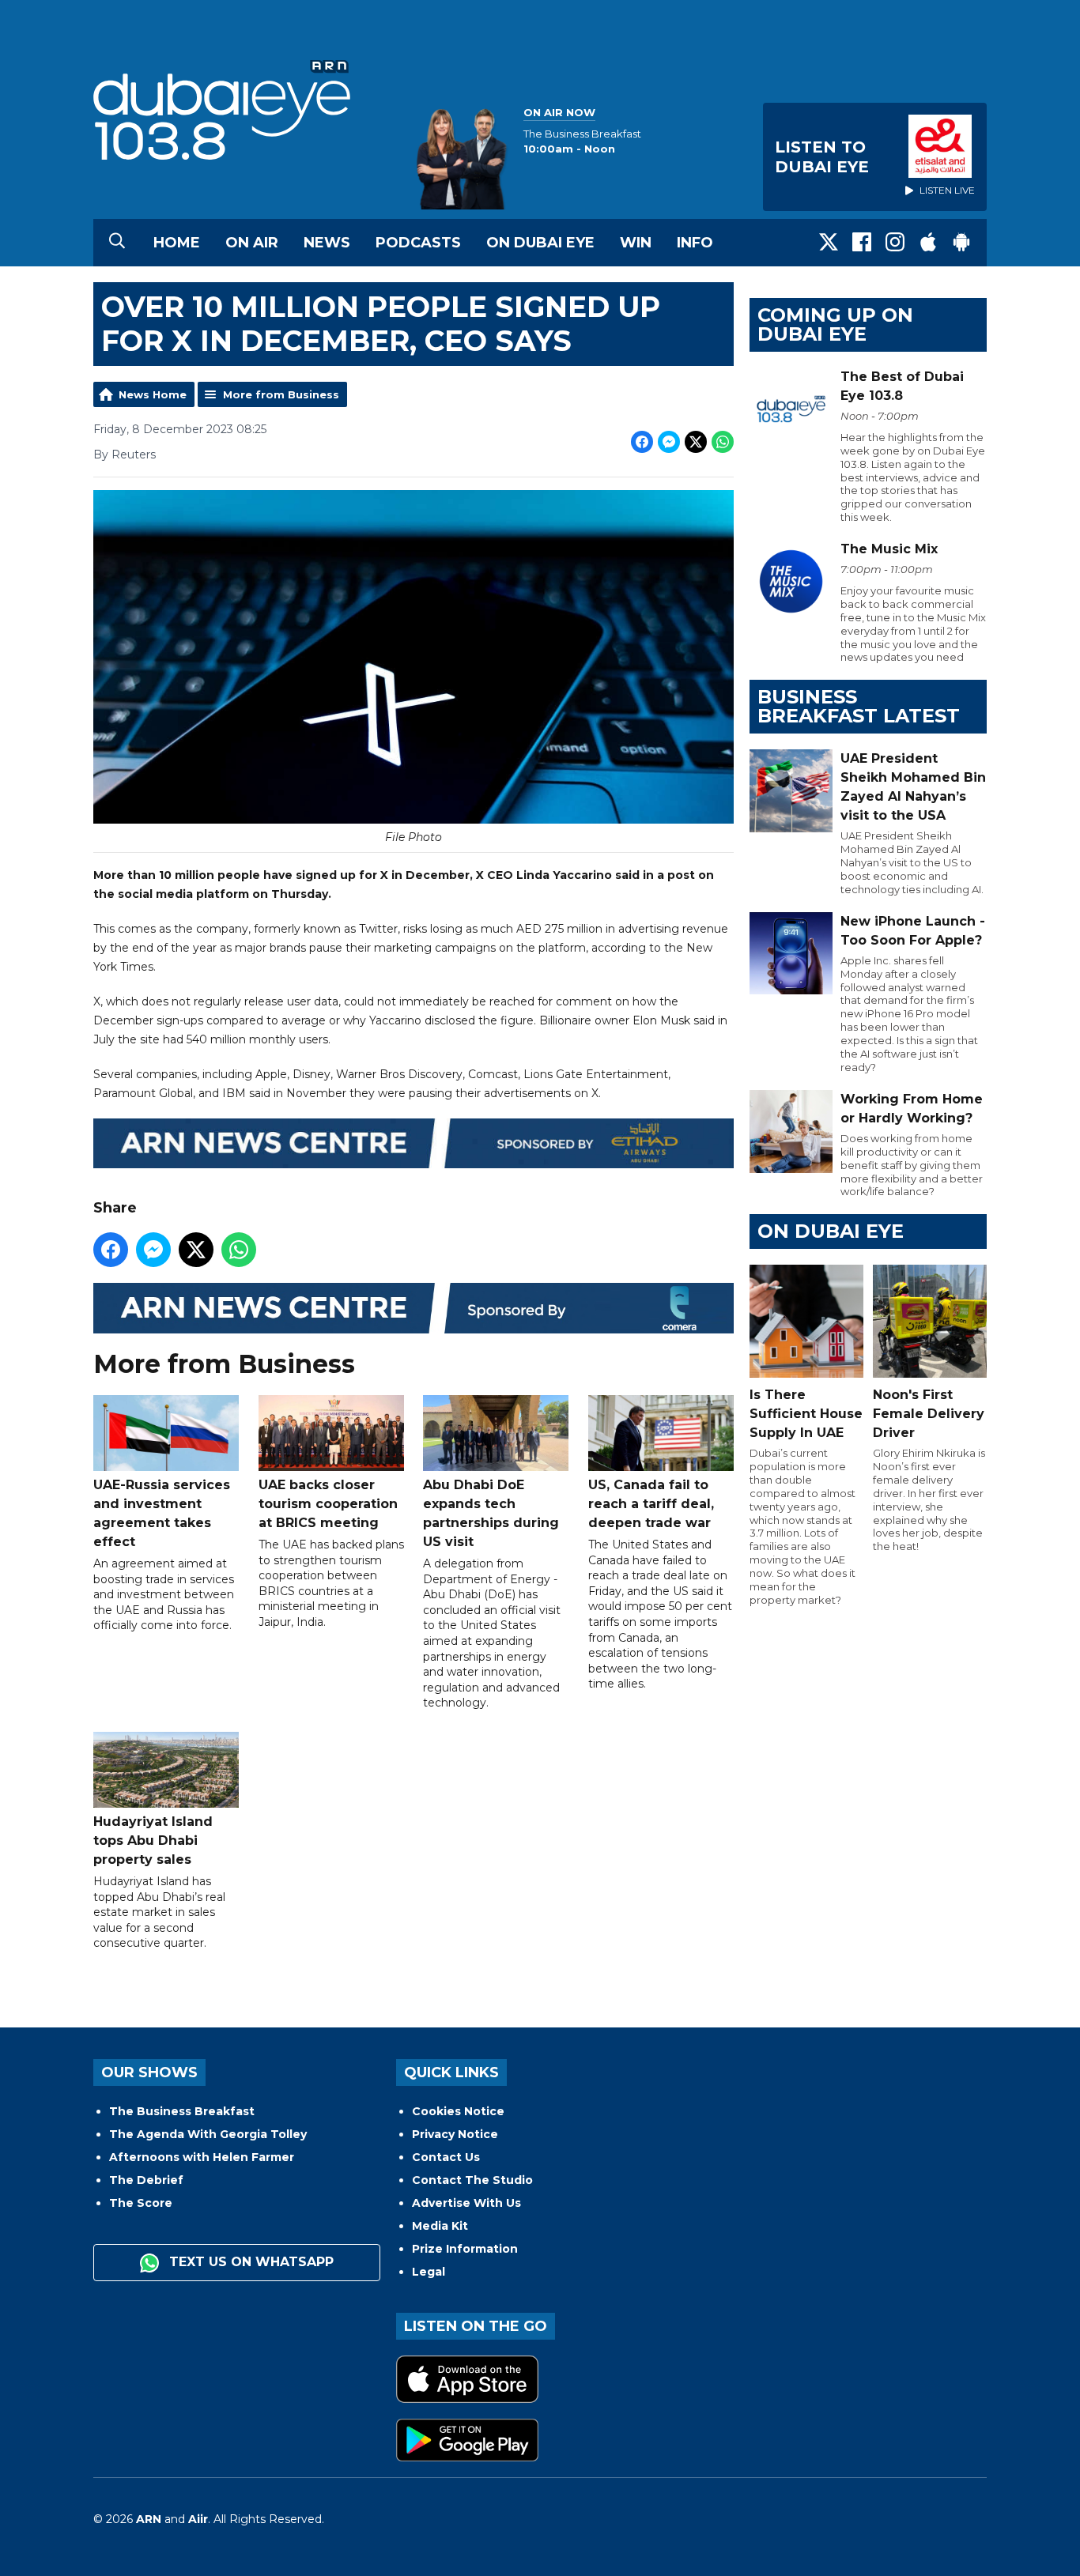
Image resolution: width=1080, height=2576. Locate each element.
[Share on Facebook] (642, 442)
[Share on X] (696, 442)
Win (636, 243)
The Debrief (146, 2180)
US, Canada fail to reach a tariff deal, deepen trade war (651, 1504)
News (327, 243)
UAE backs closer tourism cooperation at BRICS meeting (328, 1504)
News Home (153, 394)
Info (695, 243)
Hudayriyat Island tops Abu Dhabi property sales (153, 1841)
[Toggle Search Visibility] (117, 243)
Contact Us (446, 2157)
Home (177, 243)
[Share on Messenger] (669, 442)
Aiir (198, 2519)
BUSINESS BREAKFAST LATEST (859, 706)
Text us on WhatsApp (249, 2262)
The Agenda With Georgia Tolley (208, 2134)
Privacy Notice (455, 2134)
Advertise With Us (466, 2203)
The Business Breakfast (182, 2111)
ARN (149, 2519)
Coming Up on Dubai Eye (835, 324)
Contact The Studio (472, 2180)
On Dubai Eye (540, 243)
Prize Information (465, 2249)
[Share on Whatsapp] (723, 442)
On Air (252, 243)
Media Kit (440, 2226)
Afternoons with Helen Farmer (202, 2157)
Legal (429, 2272)
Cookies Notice (458, 2111)
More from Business (281, 394)
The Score (141, 2203)
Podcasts (418, 243)
